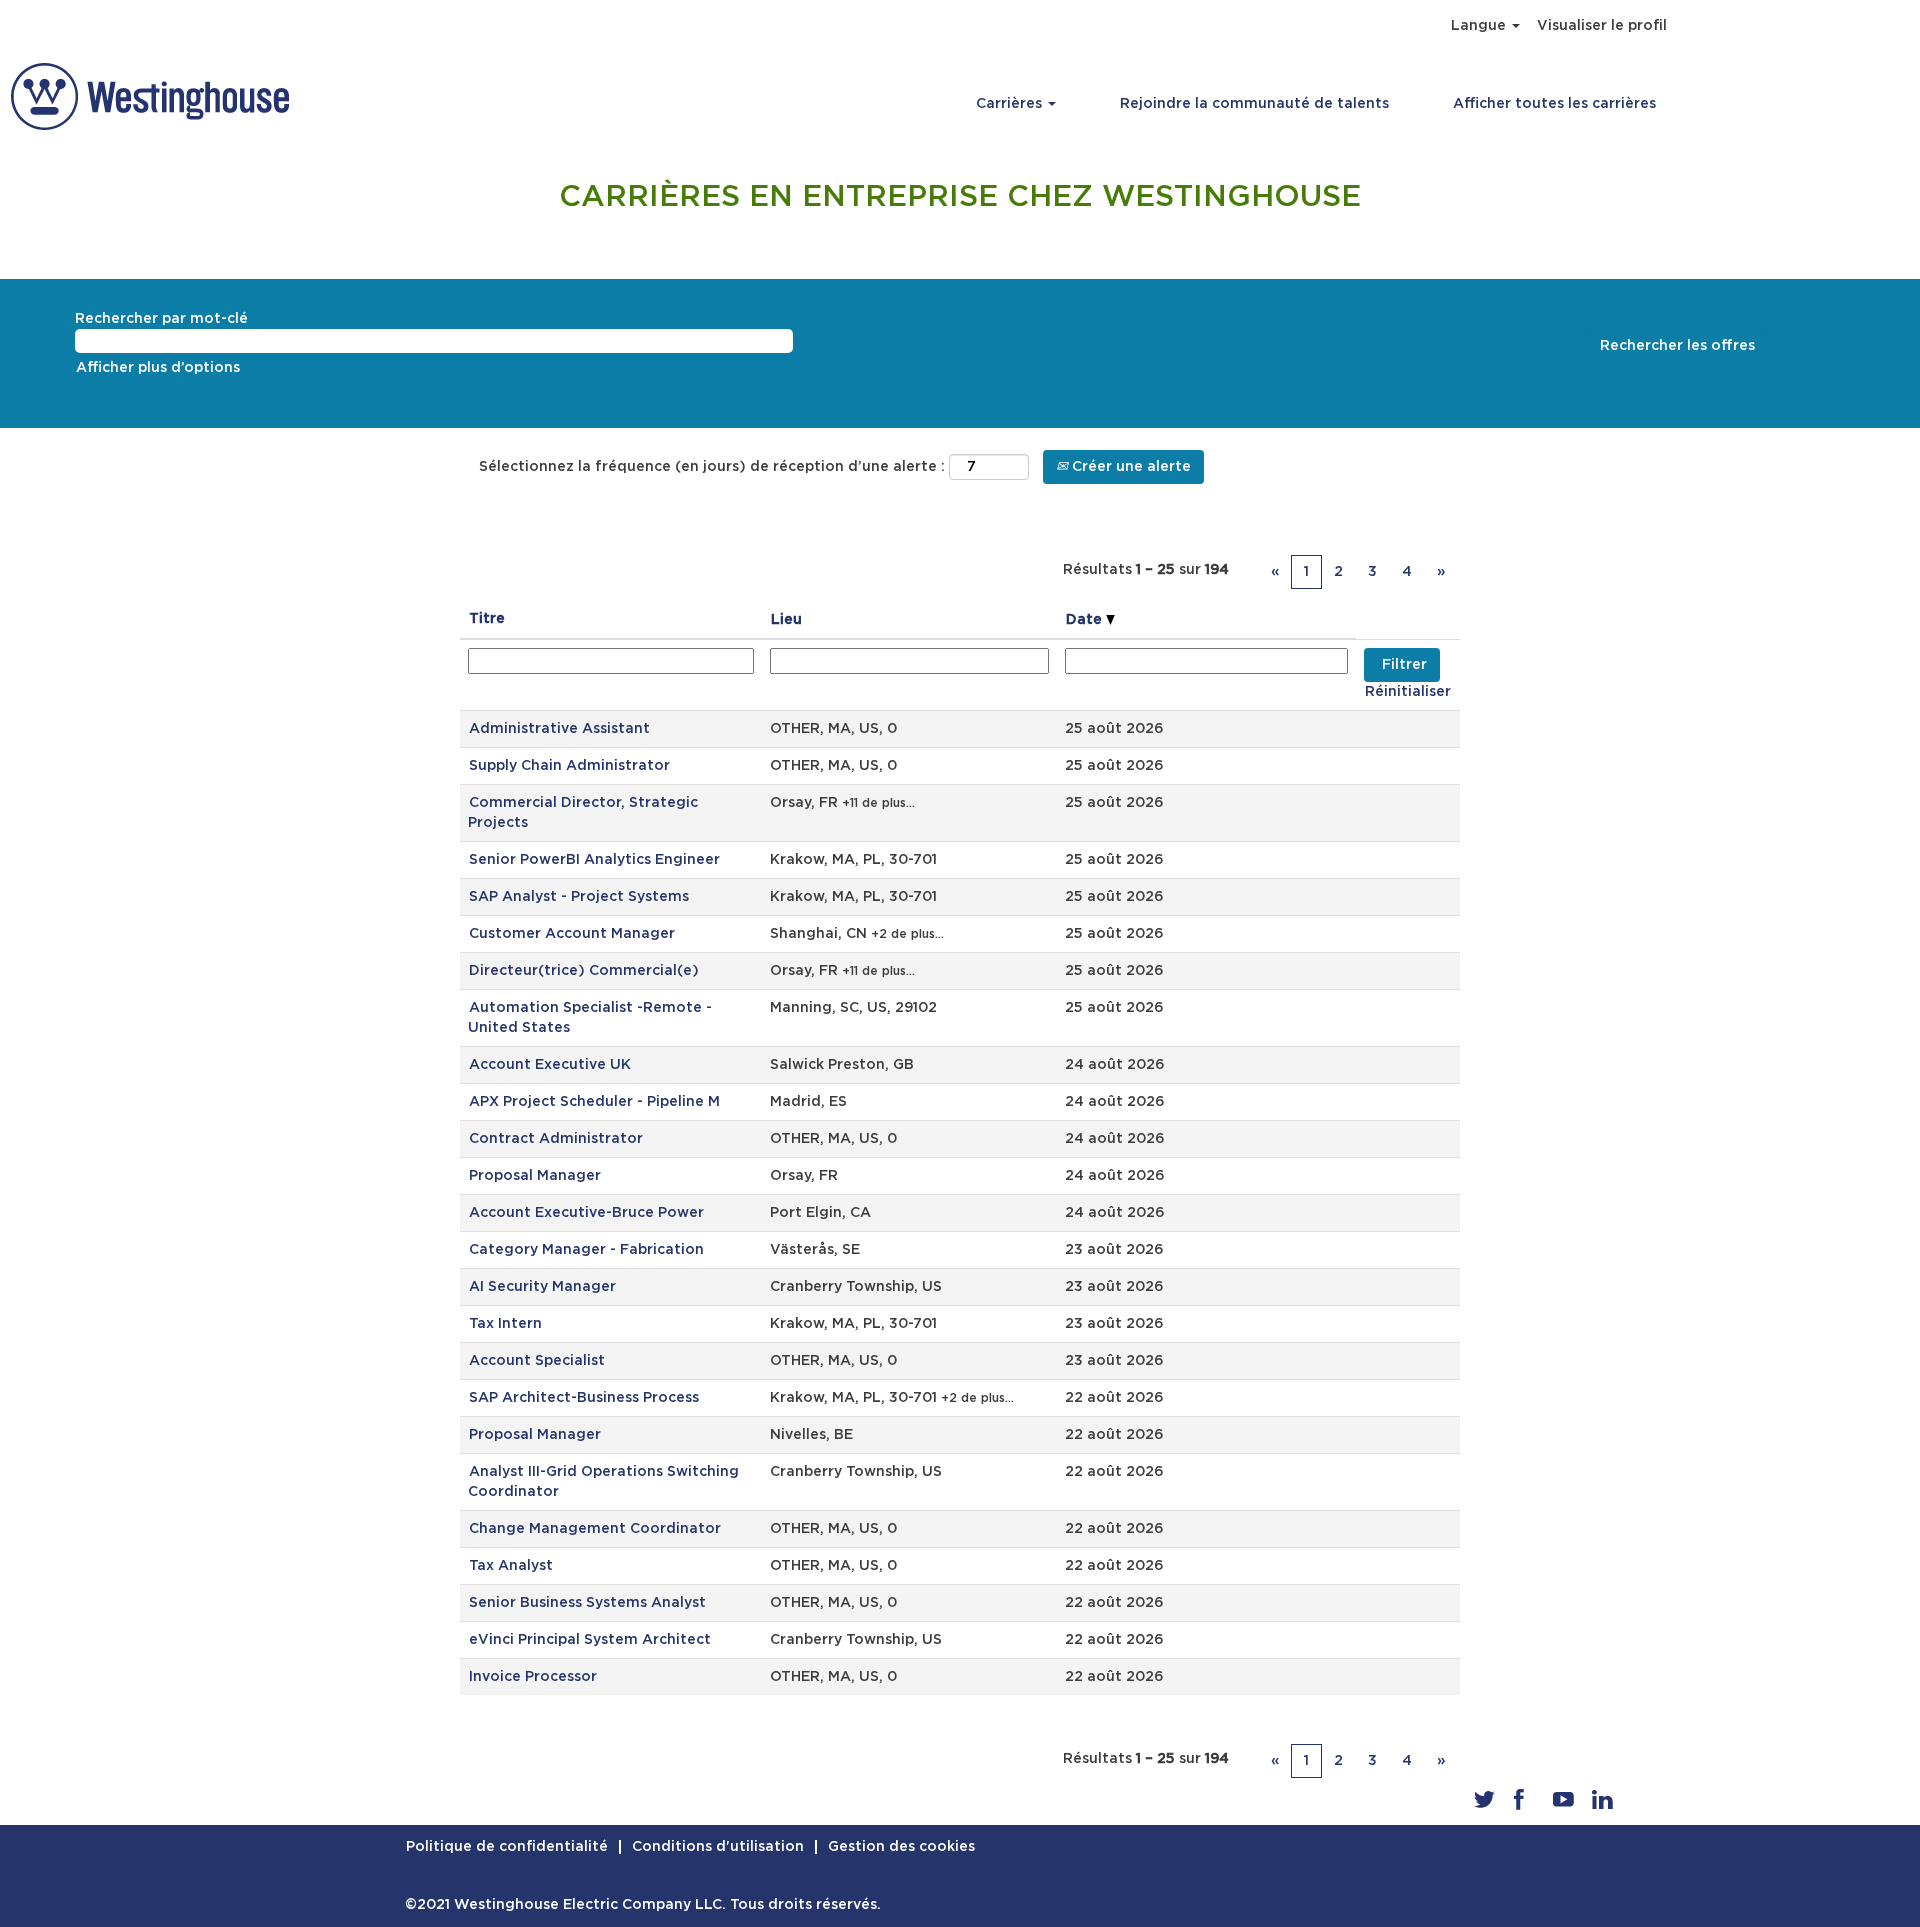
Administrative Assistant (559, 729)
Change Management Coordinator (595, 1529)
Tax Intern (505, 1324)
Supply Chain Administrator (569, 766)
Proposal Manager (535, 1176)
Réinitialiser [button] (1408, 692)
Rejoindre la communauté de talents (1254, 104)
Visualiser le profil (1602, 26)
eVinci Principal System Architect (590, 1640)
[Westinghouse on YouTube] (1563, 1799)
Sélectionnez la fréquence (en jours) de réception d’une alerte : (712, 467)
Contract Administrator (556, 1139)
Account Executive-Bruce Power (586, 1213)
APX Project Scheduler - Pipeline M (594, 1102)
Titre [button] (487, 619)
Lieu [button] (786, 620)
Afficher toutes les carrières (1554, 104)
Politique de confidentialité (507, 1847)
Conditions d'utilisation (718, 1847)
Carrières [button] (1011, 104)
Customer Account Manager (572, 934)
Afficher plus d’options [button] (158, 368)
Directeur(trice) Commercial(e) (584, 971)
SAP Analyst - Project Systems (579, 897)
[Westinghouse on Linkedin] (1602, 1799)
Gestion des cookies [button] (901, 1847)
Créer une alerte (1129, 467)
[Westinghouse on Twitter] (1484, 1799)
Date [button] (1086, 620)
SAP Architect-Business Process (584, 1398)
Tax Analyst (511, 1566)
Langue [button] (1480, 26)
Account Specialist (537, 1361)
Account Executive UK (550, 1065)
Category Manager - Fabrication (586, 1250)
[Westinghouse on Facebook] (1519, 1799)
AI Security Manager (542, 1287)
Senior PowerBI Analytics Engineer (594, 860)
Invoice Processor (533, 1677)
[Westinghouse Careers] (150, 96)
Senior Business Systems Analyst (587, 1603)
